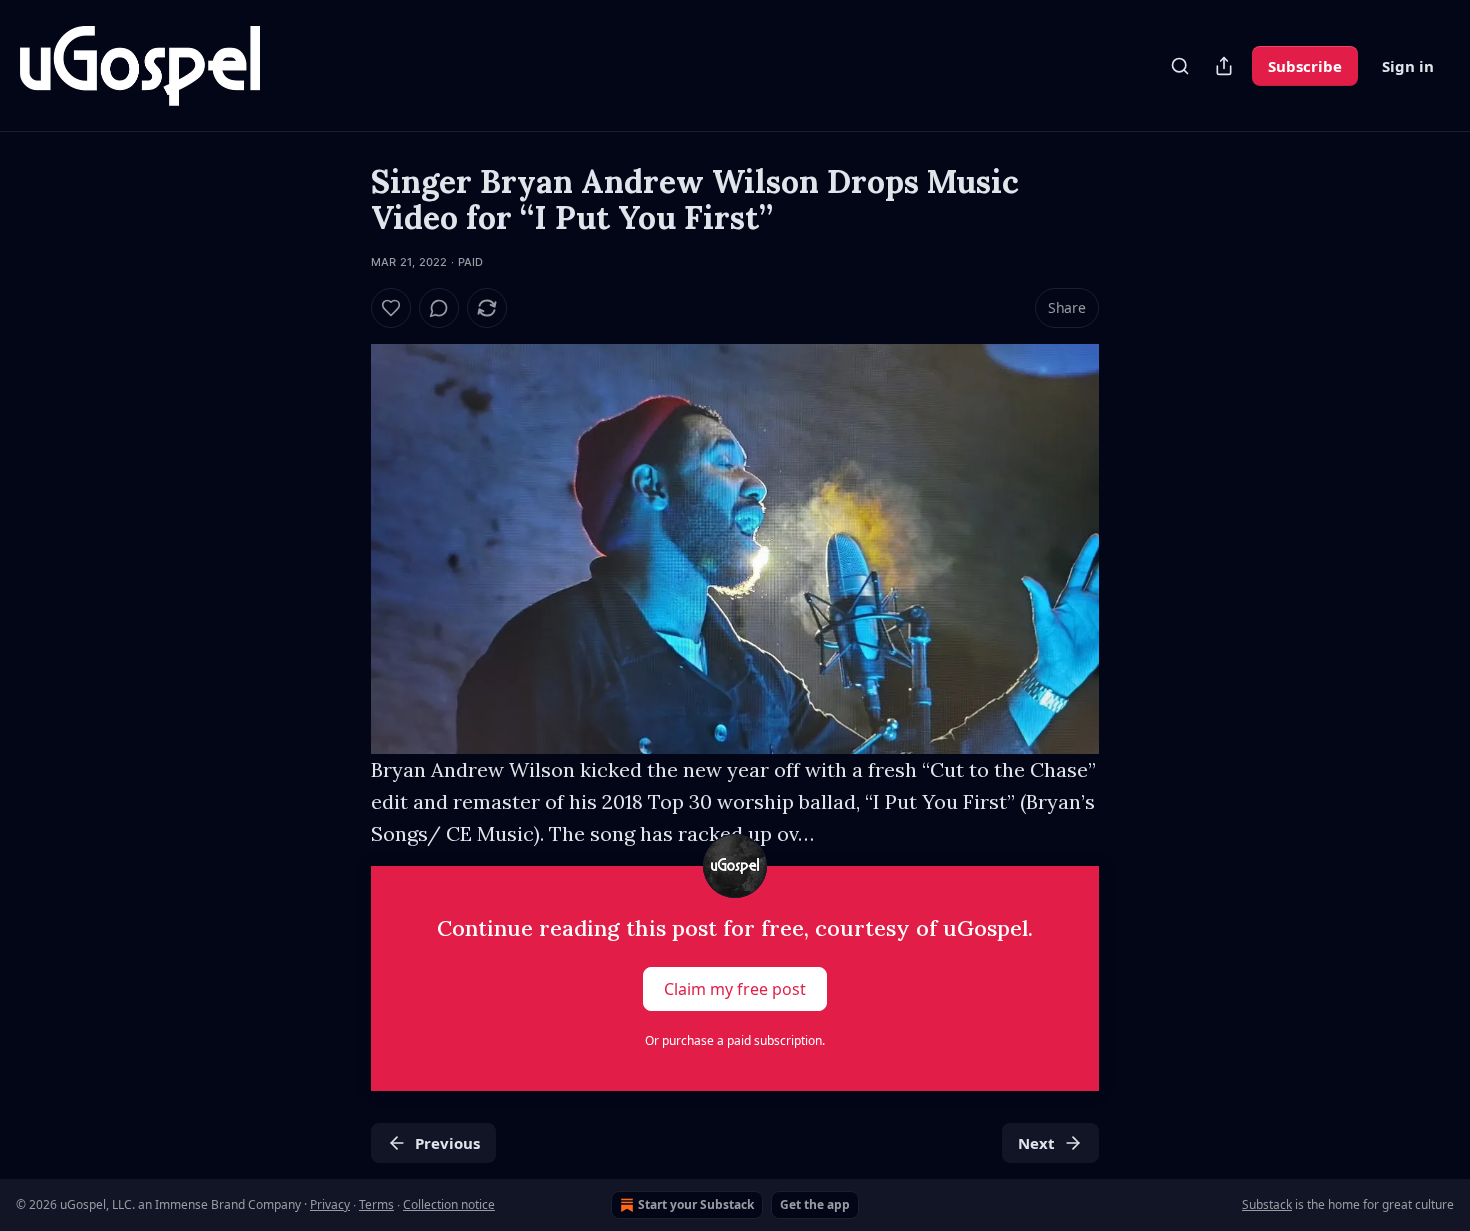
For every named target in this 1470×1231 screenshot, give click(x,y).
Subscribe (1305, 66)
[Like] (391, 308)
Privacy (330, 1204)
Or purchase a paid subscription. (735, 1040)
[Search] (1180, 66)
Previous (447, 1143)
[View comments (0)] (439, 308)
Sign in (1408, 66)
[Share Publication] (1224, 66)
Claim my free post (735, 989)
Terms (376, 1204)
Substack (1267, 1204)
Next (1036, 1143)
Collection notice (449, 1204)
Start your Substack (696, 1204)
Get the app (815, 1204)
